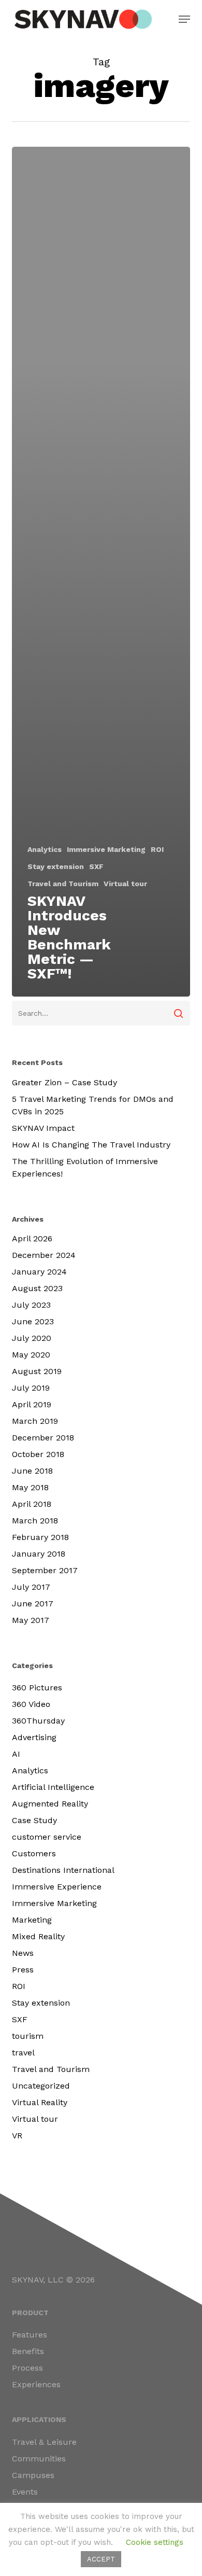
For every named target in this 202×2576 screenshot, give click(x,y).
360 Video (31, 1704)
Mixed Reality (38, 1936)
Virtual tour (125, 884)
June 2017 (33, 1604)
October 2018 (38, 1454)
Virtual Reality (40, 2102)
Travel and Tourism (63, 884)
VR (17, 2136)
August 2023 (37, 1288)
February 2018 (40, 1537)
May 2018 (30, 1487)
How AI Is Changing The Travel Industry (91, 1145)
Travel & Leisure (44, 2442)
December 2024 (44, 1255)
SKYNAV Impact (43, 1128)
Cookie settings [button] (155, 2542)
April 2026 (32, 1238)
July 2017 (31, 1587)
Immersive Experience (57, 1887)
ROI (157, 849)
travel (23, 2053)
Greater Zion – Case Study (64, 1082)
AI (16, 1754)
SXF (96, 866)
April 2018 (32, 1504)
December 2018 (43, 1438)
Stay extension (56, 866)
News (23, 1953)
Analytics (45, 849)
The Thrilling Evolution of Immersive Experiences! (85, 1167)
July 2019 (31, 1388)
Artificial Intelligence (53, 1787)
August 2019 (37, 1371)
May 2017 (31, 1620)
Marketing (32, 1920)
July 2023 (31, 1305)
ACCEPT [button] (101, 2559)
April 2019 (32, 1404)
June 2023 (33, 1321)
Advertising (34, 1737)
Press (23, 1970)
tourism (28, 2036)
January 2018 (39, 1554)
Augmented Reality (50, 1804)
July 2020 (32, 1338)
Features (30, 2335)
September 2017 (45, 1570)
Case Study (34, 1820)
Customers (34, 1853)
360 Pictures (37, 1688)
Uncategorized (41, 2086)
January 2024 (39, 1272)
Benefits (28, 2351)
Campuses (33, 2475)
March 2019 (35, 1421)
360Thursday (38, 1721)
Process (27, 2368)
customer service (47, 1837)
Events (25, 2492)
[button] (184, 19)
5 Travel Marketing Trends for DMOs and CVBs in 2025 (93, 1105)
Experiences (36, 2384)
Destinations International (63, 1870)
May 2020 (31, 1355)
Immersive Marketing (106, 849)
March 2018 (35, 1521)
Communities (39, 2459)
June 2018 (32, 1471)
